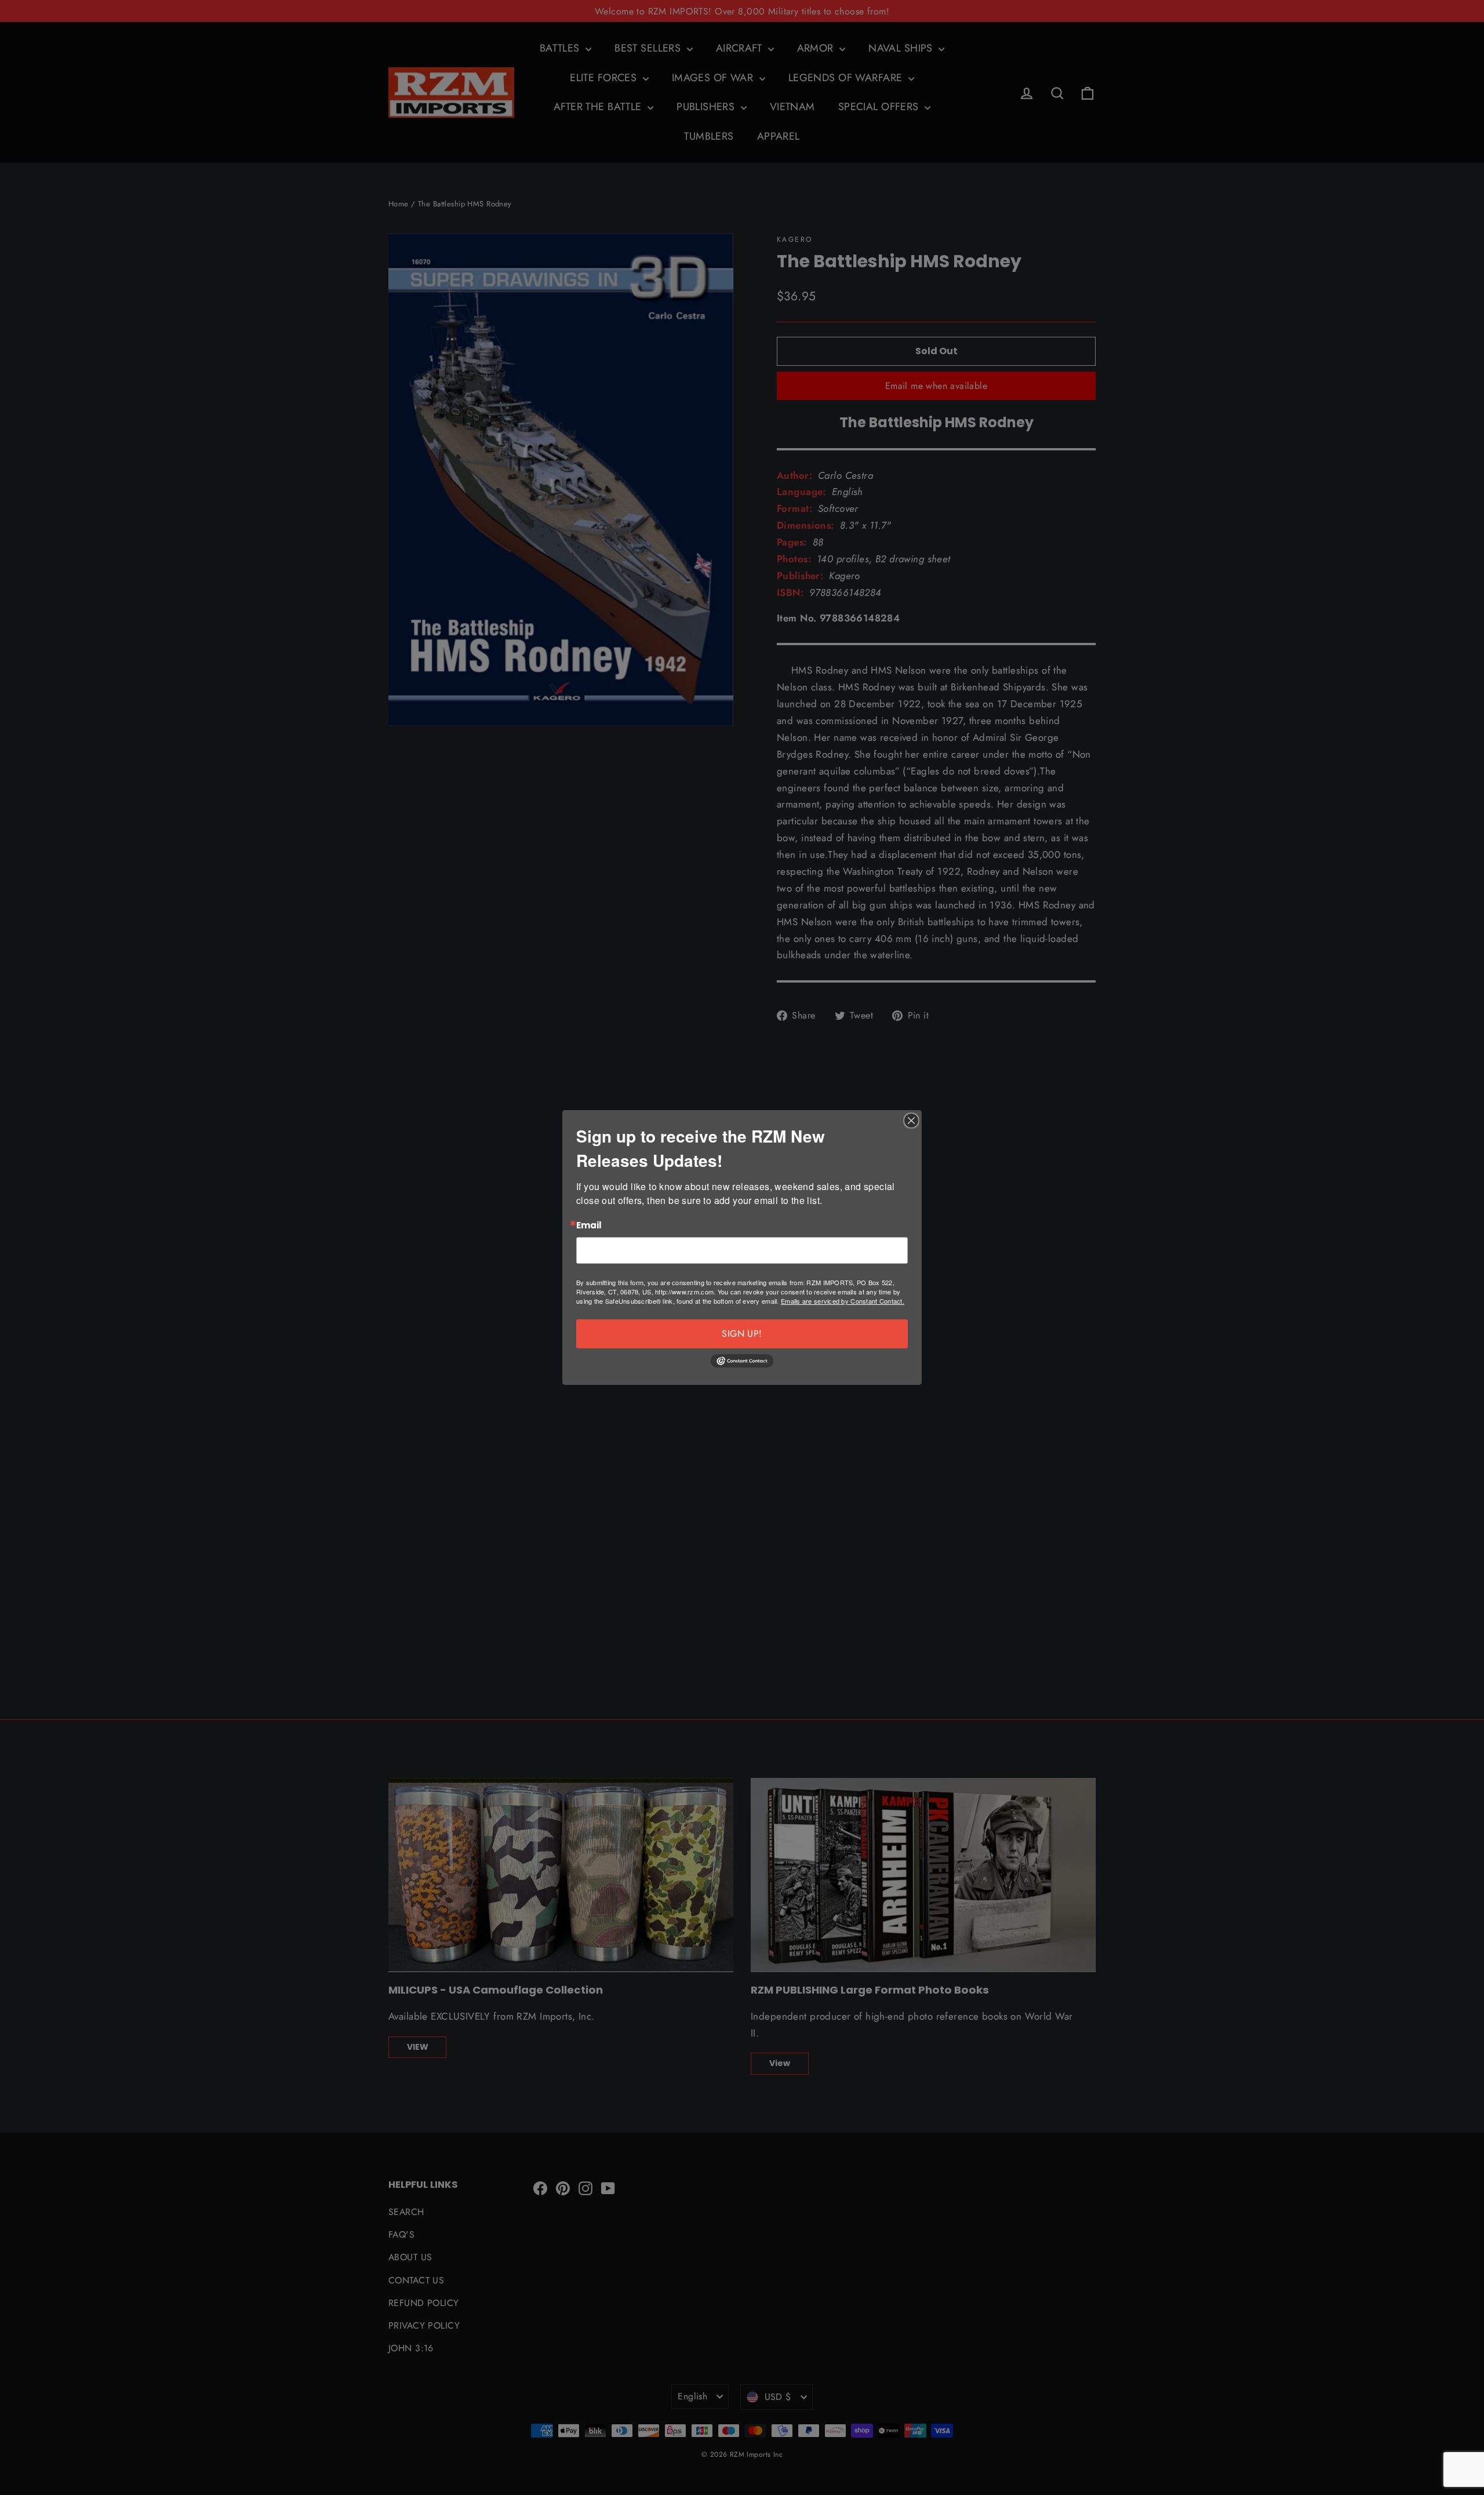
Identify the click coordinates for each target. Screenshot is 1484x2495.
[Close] (911, 1121)
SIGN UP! (742, 1334)
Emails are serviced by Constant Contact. (843, 1301)
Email (589, 1226)
